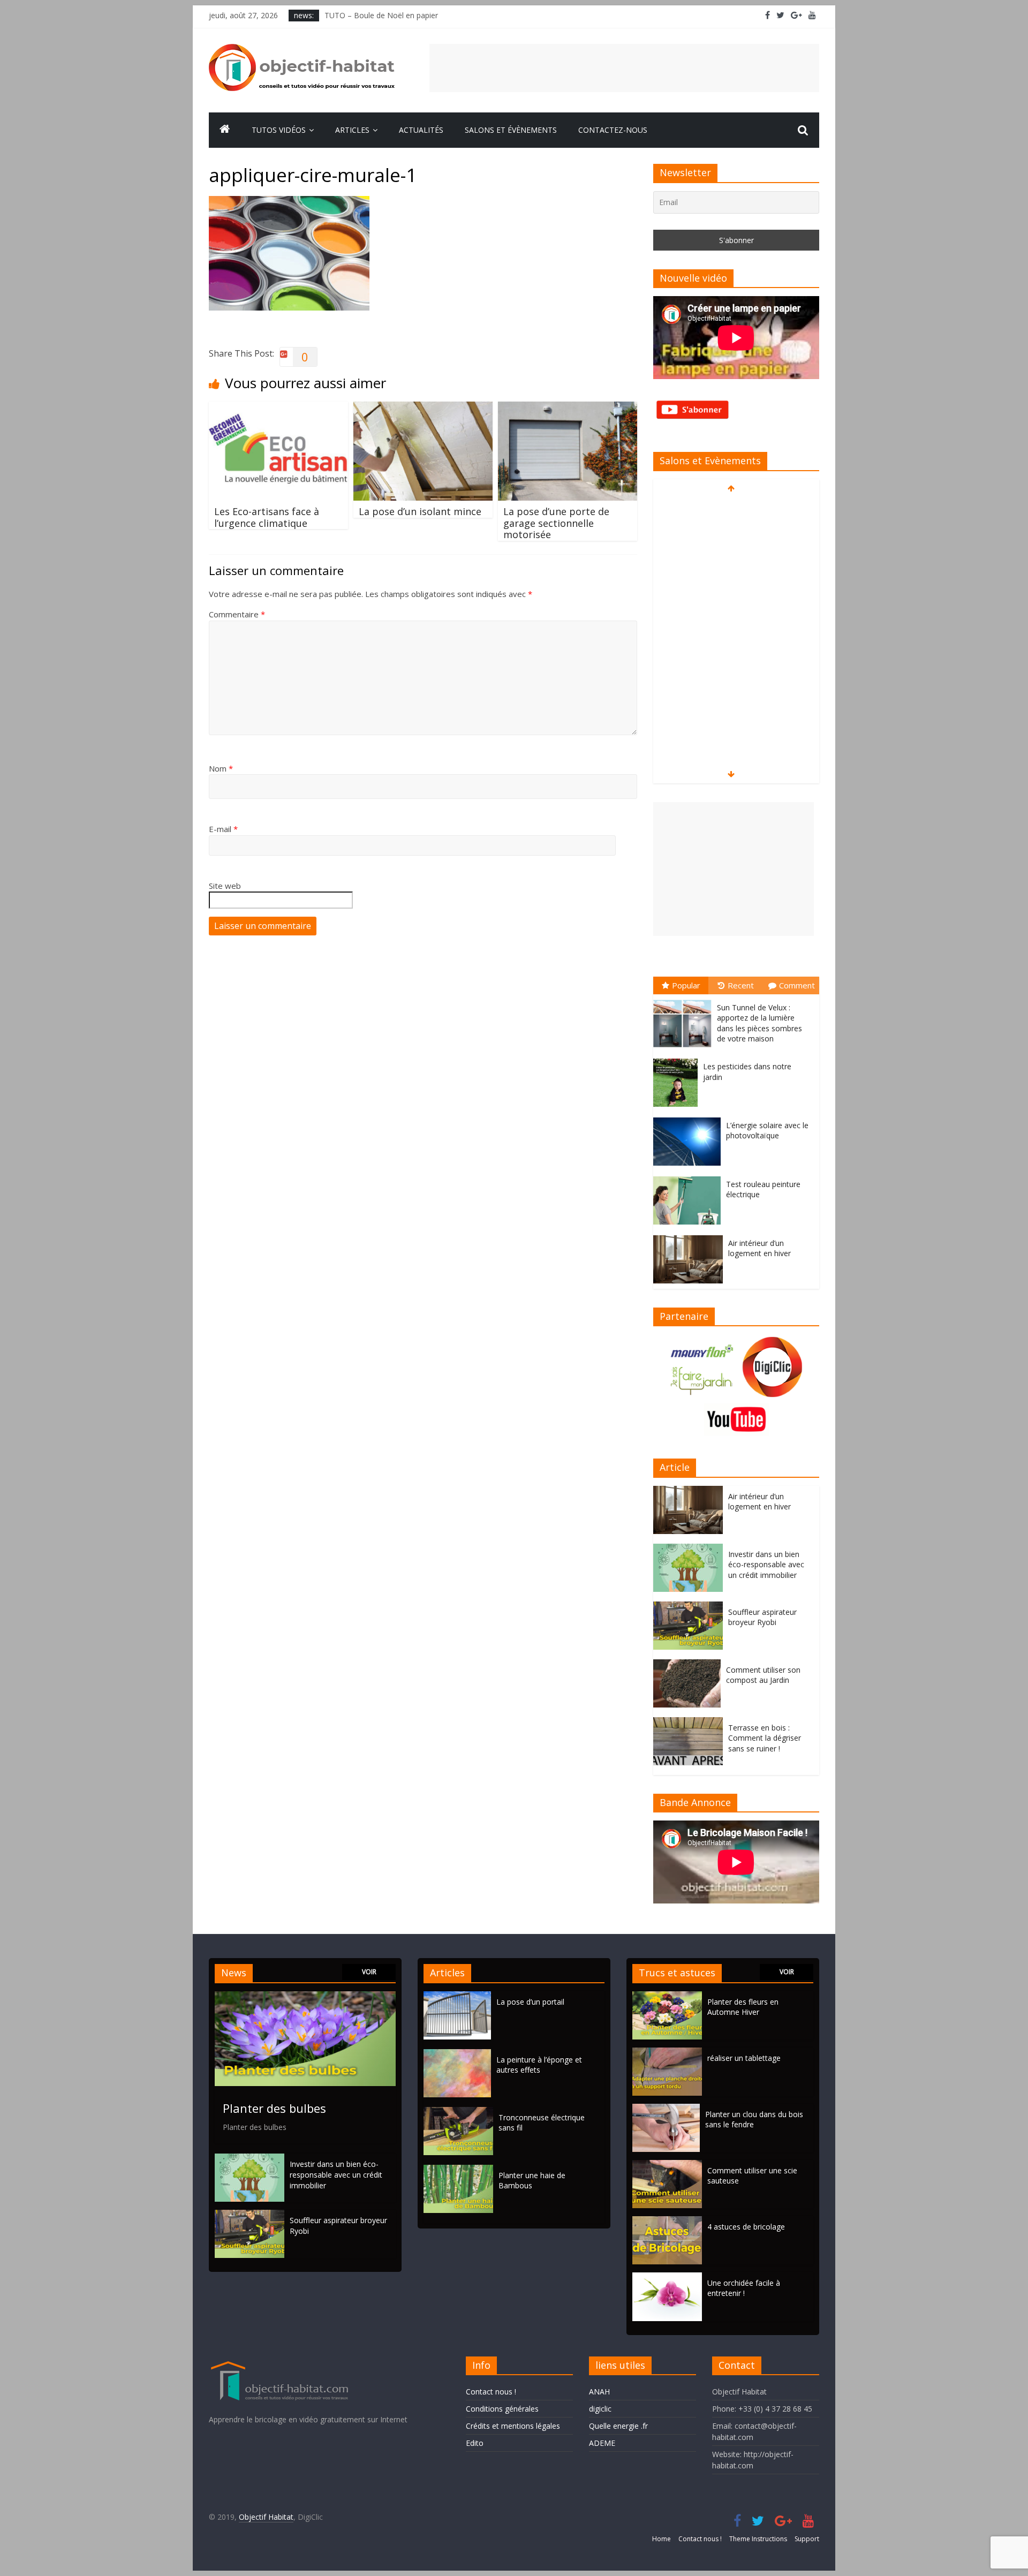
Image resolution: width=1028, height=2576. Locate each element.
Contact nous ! (491, 2392)
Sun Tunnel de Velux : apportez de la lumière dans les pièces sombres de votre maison (759, 1023)
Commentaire (237, 614)
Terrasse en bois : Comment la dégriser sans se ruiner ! (765, 1738)
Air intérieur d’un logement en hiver (759, 1248)
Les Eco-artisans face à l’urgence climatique (267, 517)
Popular (686, 985)
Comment (797, 985)
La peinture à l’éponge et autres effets (539, 2065)
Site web (225, 886)
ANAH (599, 2392)
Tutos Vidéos (279, 130)
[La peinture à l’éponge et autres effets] (460, 2054)
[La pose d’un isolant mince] (423, 408)
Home (662, 2539)
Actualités (421, 130)
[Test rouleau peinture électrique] (690, 1177)
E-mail (223, 829)
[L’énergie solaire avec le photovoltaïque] (690, 1118)
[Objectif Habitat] (225, 130)
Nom (221, 768)
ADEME (602, 2443)
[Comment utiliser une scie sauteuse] (667, 2165)
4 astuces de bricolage (746, 2227)
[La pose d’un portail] (460, 1996)
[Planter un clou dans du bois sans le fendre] (666, 2109)
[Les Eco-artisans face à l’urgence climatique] (278, 408)
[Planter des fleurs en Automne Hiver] (667, 1996)
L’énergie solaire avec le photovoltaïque (767, 1131)
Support (807, 2539)
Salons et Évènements (511, 130)
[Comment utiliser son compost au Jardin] (690, 1665)
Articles (352, 130)
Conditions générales (502, 2409)
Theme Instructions (758, 2539)
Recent (741, 985)
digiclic (600, 2409)
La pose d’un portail (530, 2002)
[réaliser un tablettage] (667, 2053)
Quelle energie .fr (618, 2426)
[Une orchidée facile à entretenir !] (667, 2277)
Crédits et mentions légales (513, 2426)
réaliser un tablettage (744, 2058)
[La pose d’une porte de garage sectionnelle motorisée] (568, 408)
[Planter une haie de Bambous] (461, 2170)
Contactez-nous (613, 130)
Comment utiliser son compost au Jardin (763, 1675)
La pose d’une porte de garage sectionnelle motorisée (556, 523)
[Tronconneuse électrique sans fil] (461, 2112)
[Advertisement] (624, 68)
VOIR (369, 1972)
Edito (475, 2443)
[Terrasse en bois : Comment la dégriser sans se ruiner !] (691, 1723)
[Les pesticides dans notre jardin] (678, 1059)
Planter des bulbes (274, 2108)
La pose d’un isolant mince (420, 511)
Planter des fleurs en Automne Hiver (743, 2007)
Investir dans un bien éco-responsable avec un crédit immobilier (766, 1565)
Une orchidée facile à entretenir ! (744, 2288)
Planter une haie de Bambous (532, 2181)
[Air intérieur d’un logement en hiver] (691, 1236)
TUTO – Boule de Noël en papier (381, 15)
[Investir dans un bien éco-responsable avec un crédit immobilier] (691, 1549)
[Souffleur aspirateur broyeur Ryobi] (691, 1607)
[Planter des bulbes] (305, 1996)
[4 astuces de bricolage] (667, 2221)
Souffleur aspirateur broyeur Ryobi (762, 1617)
